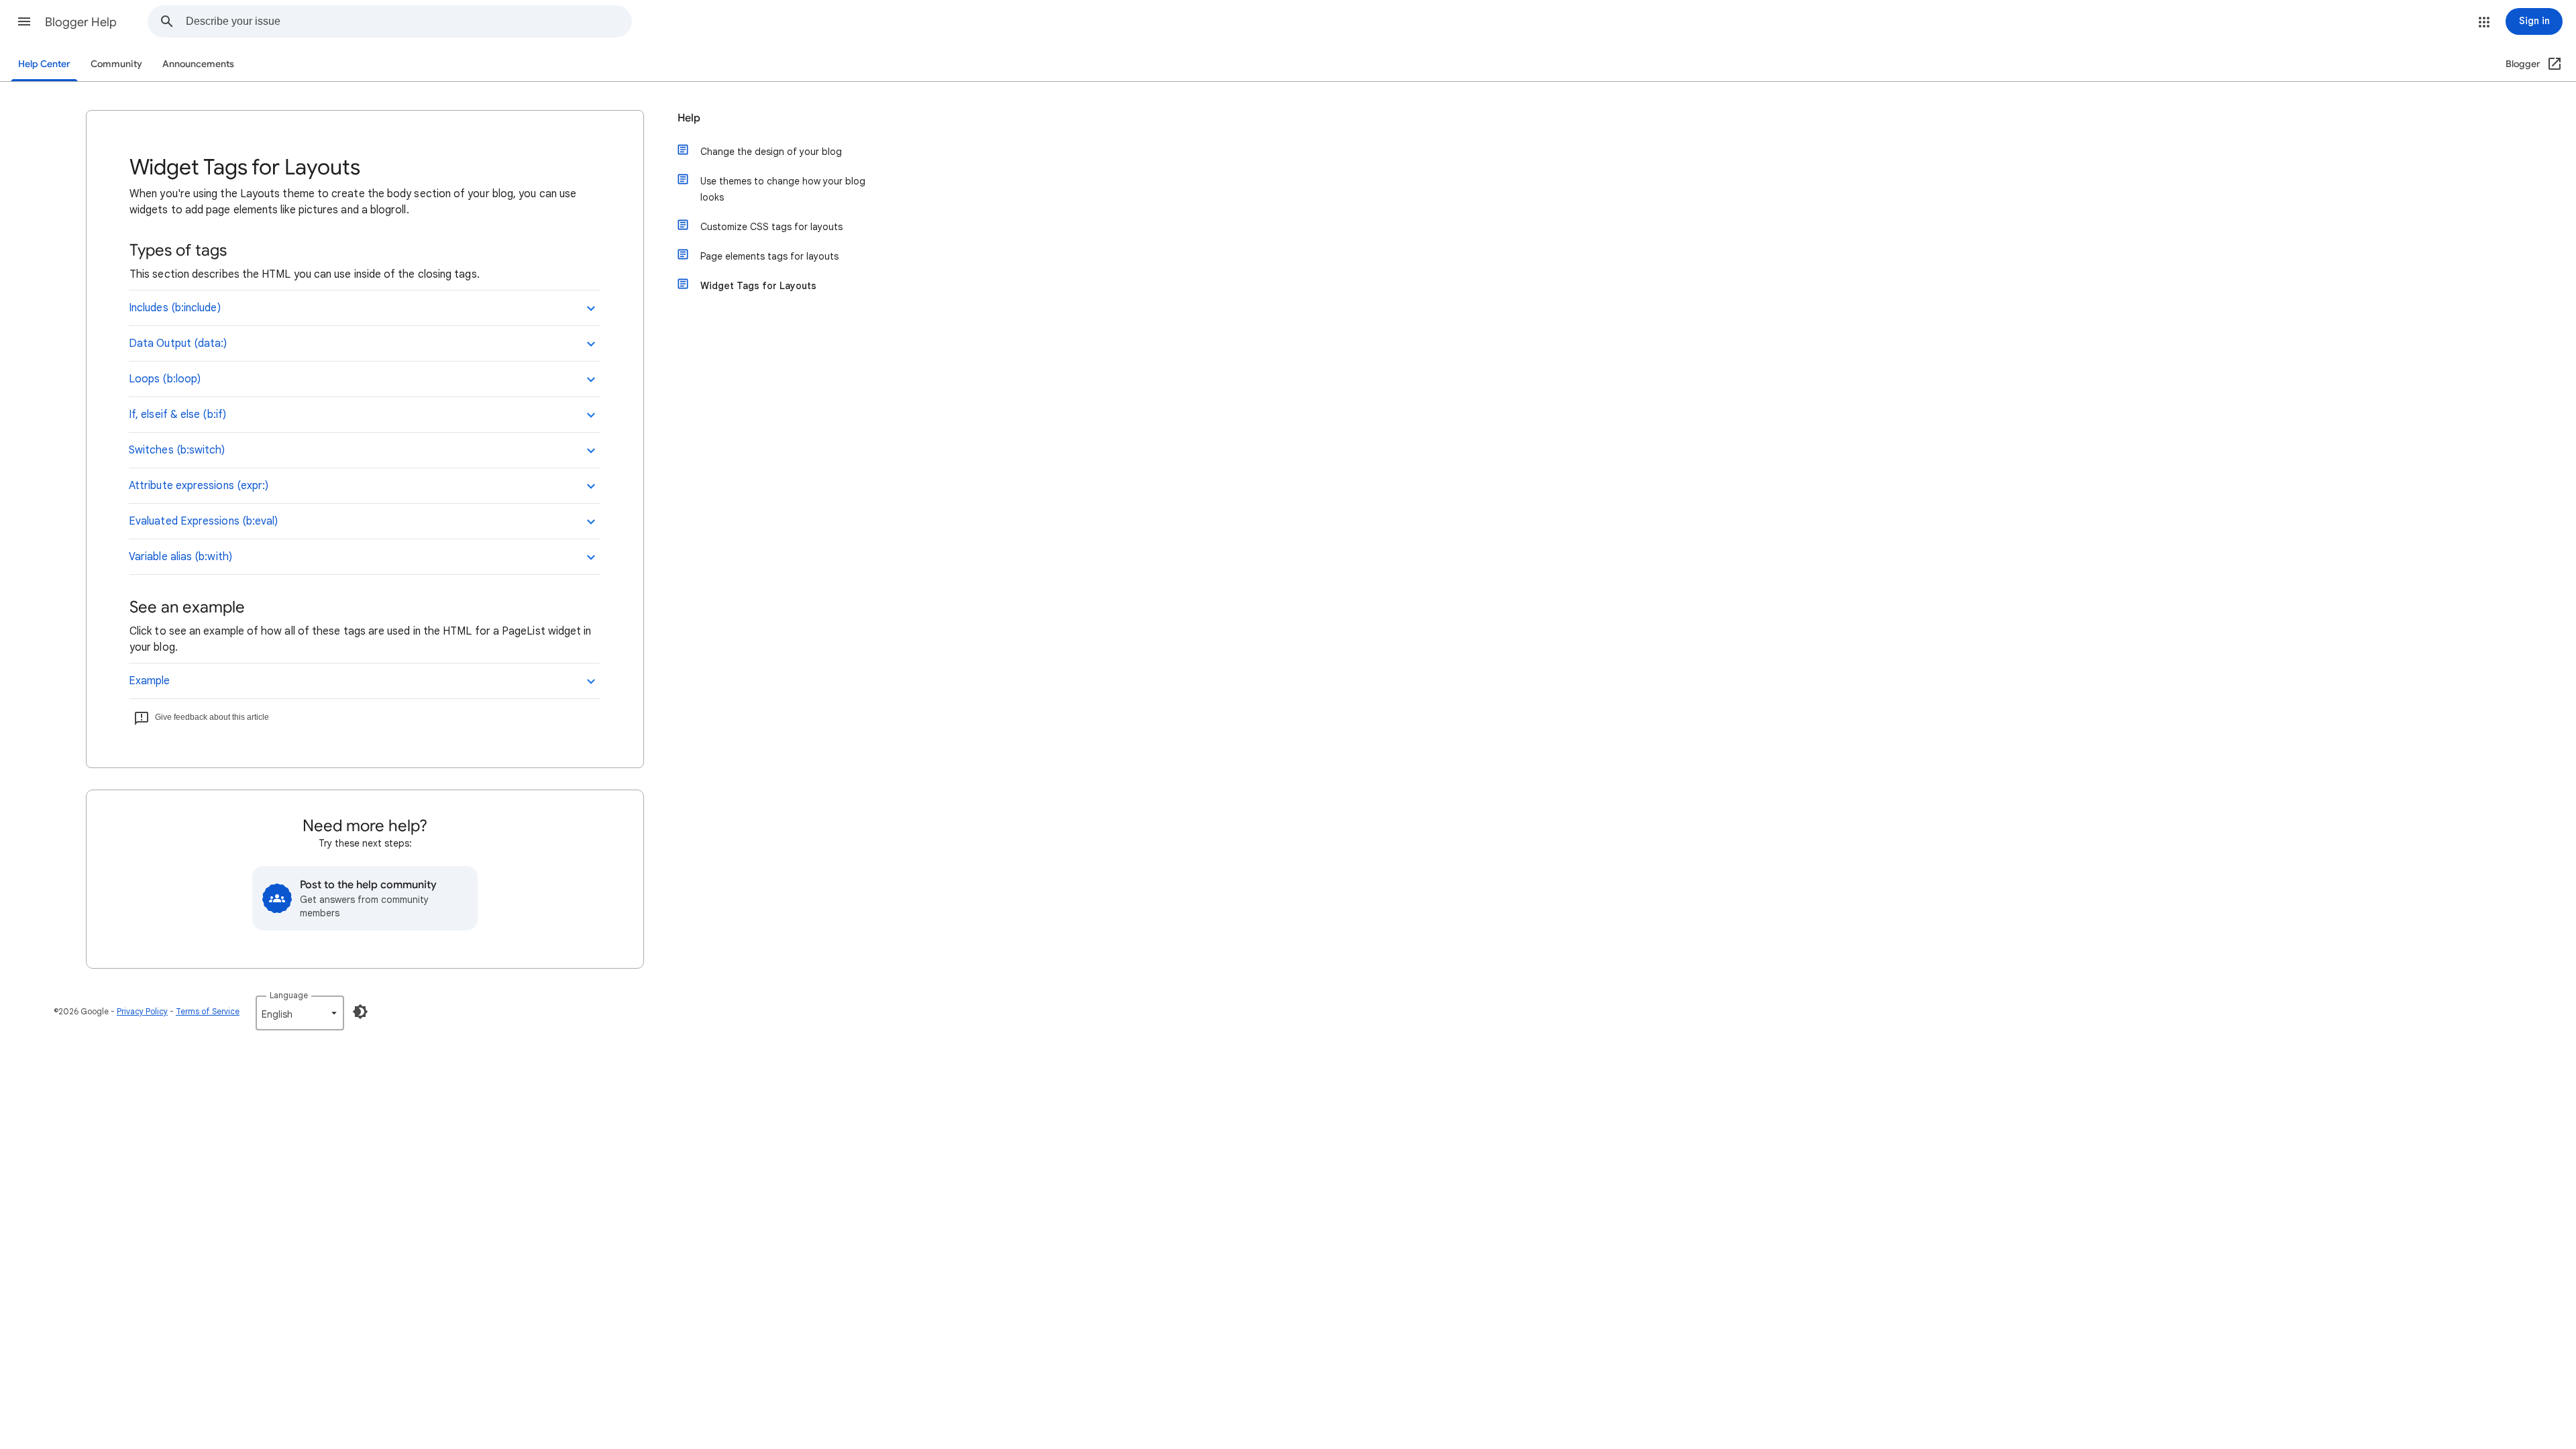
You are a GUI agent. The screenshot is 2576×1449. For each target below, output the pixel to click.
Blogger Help (81, 22)
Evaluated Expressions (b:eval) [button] (203, 521)
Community (116, 64)
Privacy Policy (142, 1011)
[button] (24, 21)
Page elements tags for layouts (769, 256)
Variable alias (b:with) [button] (180, 557)
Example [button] (150, 681)
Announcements (198, 64)
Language (289, 995)
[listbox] (300, 1013)
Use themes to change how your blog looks (783, 189)
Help (689, 118)
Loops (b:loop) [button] (165, 379)
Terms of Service (208, 1011)
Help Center (44, 64)
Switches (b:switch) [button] (177, 450)
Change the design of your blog (771, 152)
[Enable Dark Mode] (360, 1012)
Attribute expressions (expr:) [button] (199, 486)
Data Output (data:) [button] (178, 343)
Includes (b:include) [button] (175, 308)
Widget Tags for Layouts (758, 286)
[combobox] (409, 21)
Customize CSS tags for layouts (771, 227)
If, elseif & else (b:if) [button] (177, 415)
